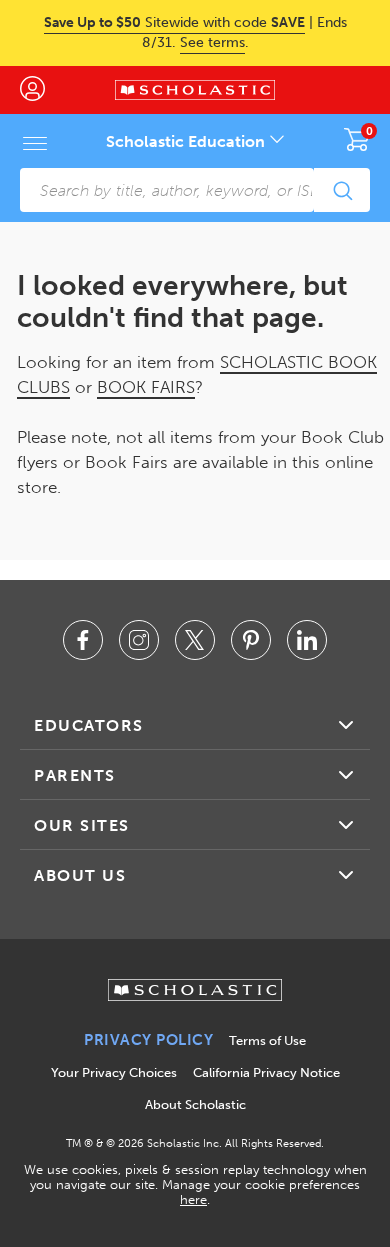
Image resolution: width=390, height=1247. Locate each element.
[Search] (342, 190)
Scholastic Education (187, 141)
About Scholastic (195, 1104)
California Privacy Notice (266, 1072)
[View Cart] (357, 139)
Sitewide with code (174, 22)
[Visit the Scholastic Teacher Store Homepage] (195, 90)
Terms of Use (267, 1040)
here (193, 1199)
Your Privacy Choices (114, 1072)
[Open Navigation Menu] (35, 143)
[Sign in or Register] (42, 90)
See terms (212, 42)
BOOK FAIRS (146, 387)
